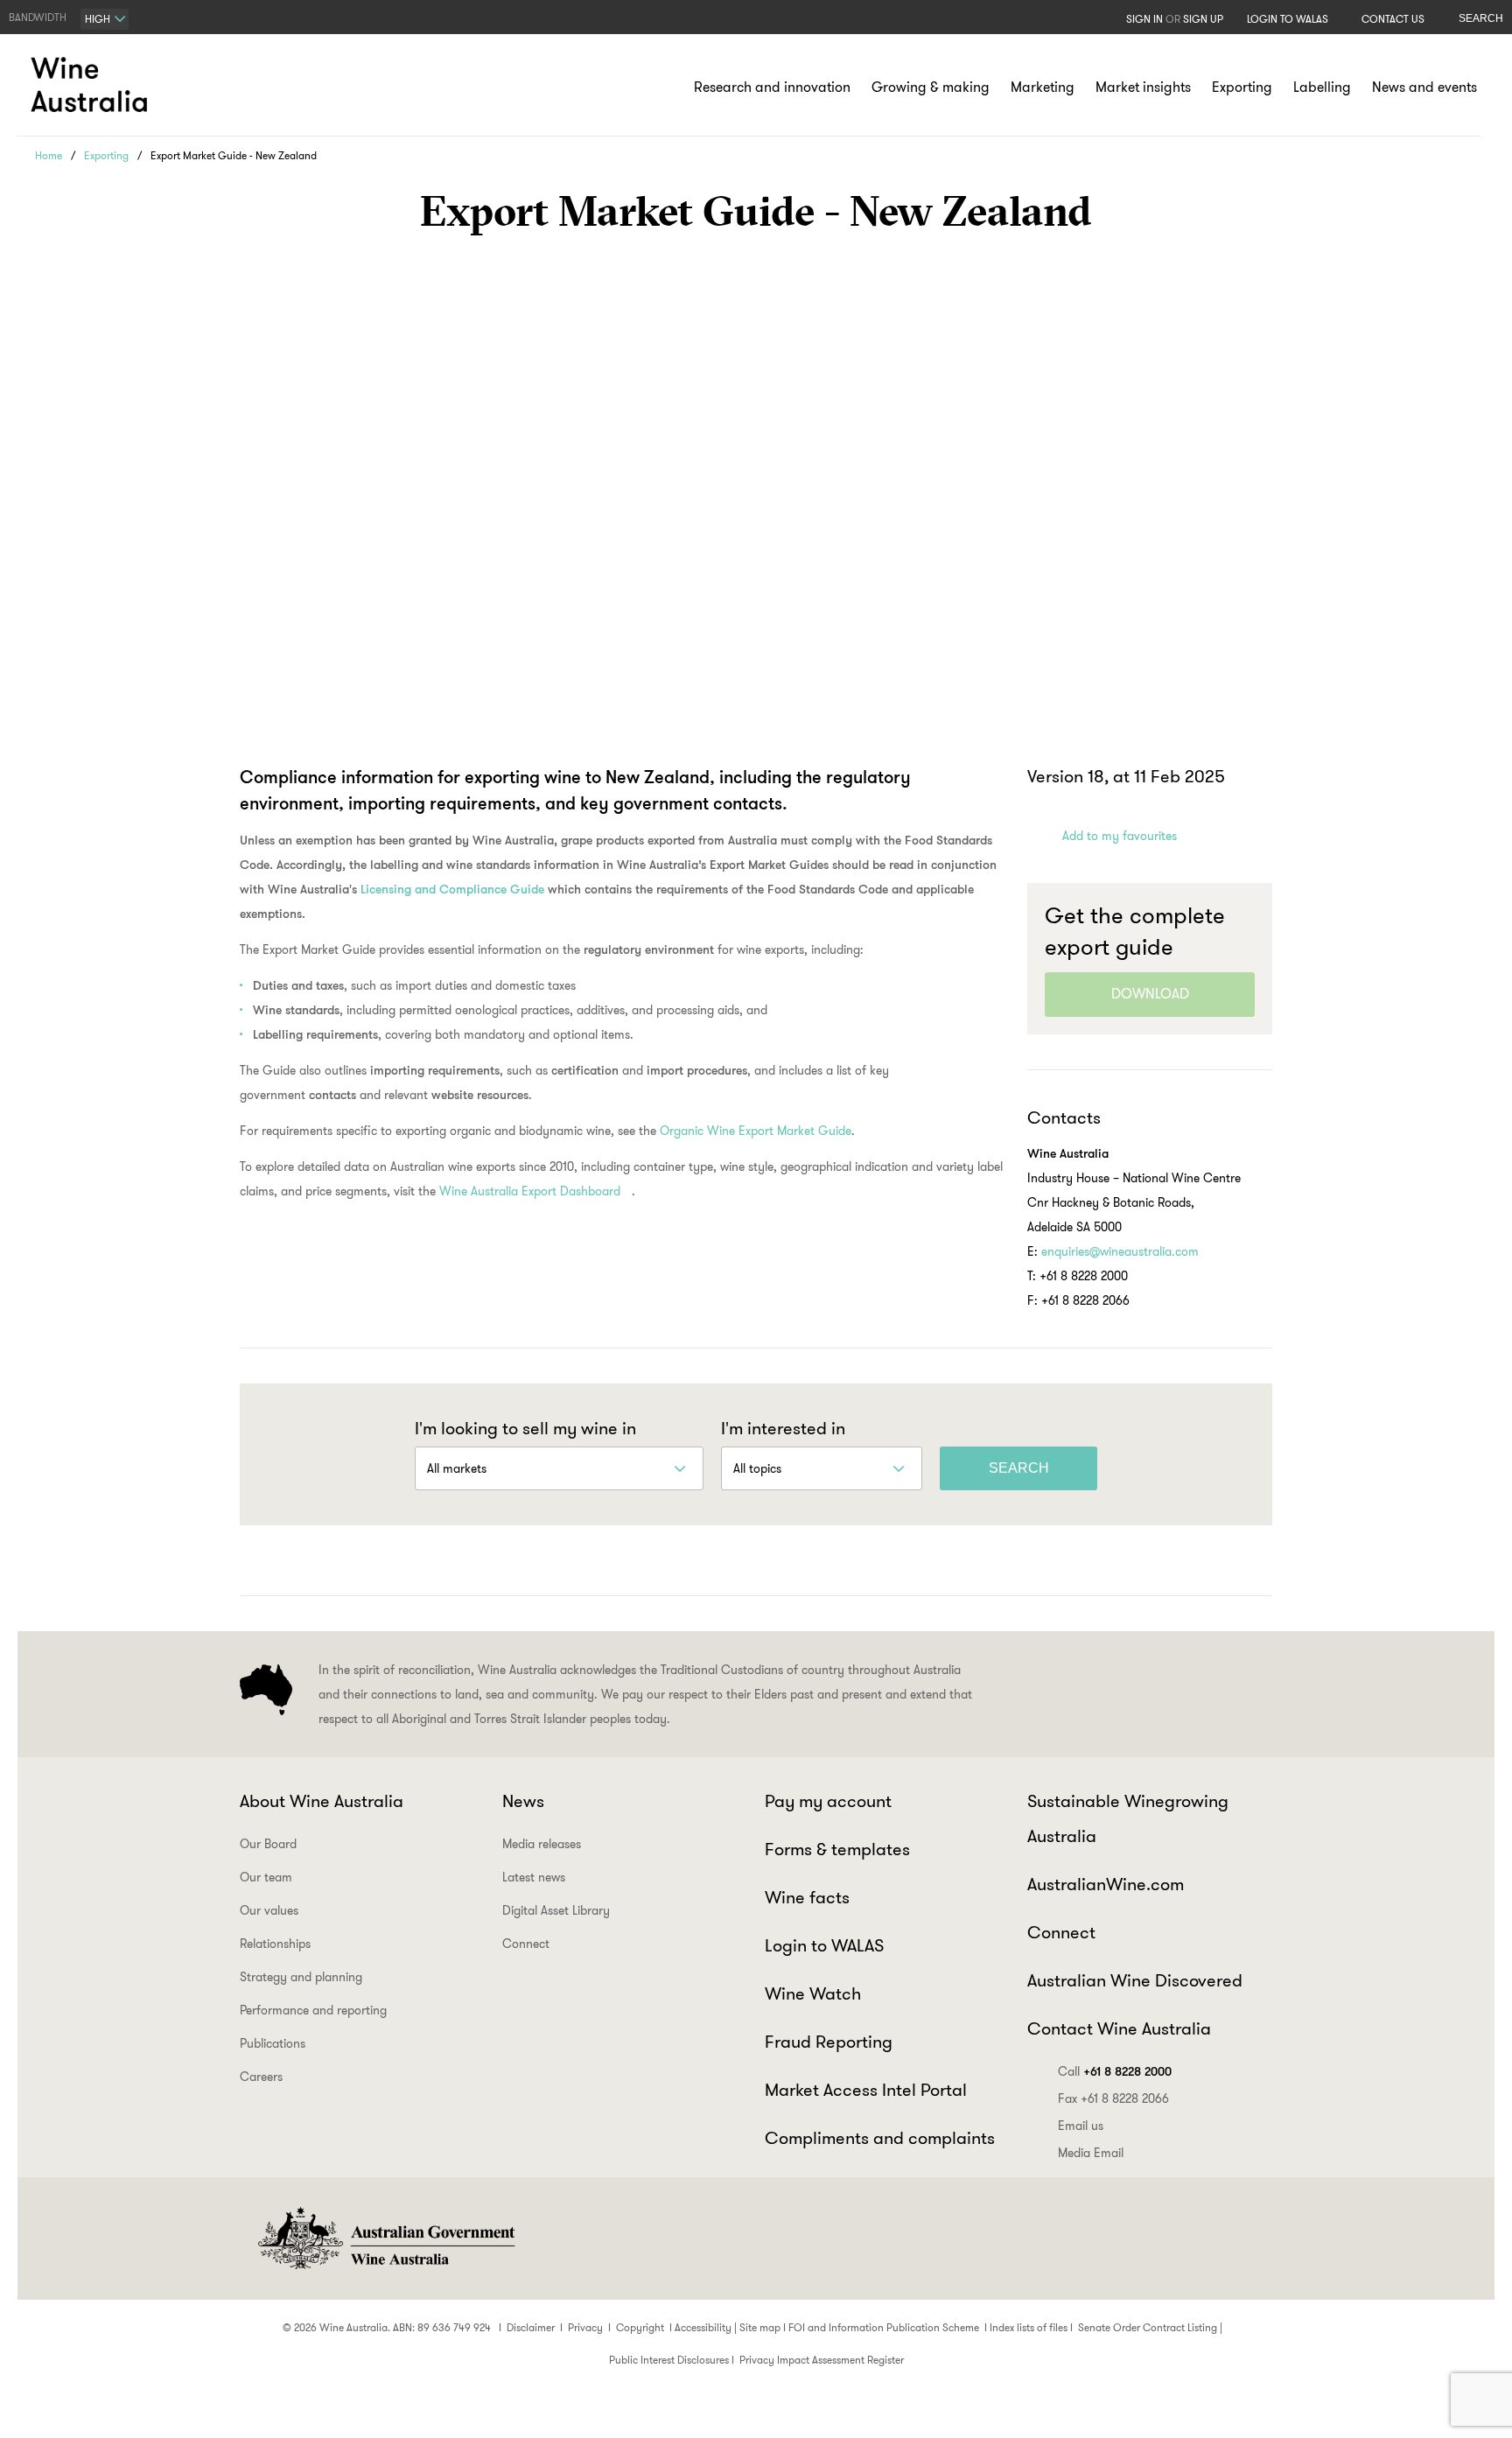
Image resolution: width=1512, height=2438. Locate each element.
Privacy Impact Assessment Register (822, 2360)
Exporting (1242, 87)
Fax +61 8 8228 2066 (1113, 2098)
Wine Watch (813, 1993)
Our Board (268, 1844)
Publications (273, 2043)
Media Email (1091, 2153)
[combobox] (105, 19)
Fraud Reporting (829, 2042)
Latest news (534, 1877)
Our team (266, 1877)
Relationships (275, 1944)
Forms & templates (837, 1849)
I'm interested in (783, 1428)
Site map (760, 2327)
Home (49, 155)
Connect (526, 1944)
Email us (1081, 2126)
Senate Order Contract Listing (1148, 2327)
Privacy (585, 2327)
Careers (261, 2077)
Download (1150, 994)
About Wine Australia (322, 1801)
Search (1481, 18)
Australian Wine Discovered (1135, 1980)
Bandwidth (38, 17)
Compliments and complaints (880, 2138)
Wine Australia (92, 85)
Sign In (1144, 19)
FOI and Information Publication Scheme (884, 2327)
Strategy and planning (301, 1977)
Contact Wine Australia (1119, 2028)
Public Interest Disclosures (669, 2360)
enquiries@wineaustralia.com (1120, 1251)
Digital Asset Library (556, 1910)
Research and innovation (772, 87)
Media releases (542, 1844)
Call (1115, 2071)
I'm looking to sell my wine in (525, 1428)
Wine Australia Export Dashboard (530, 1191)
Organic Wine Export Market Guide (756, 1131)
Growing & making (931, 87)
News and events (1424, 87)
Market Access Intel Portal (866, 2090)
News (523, 1801)
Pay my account (828, 1801)
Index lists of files (1029, 2327)
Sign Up (1203, 19)
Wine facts (807, 1897)
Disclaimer (531, 2327)
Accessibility (703, 2327)
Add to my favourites (1120, 836)
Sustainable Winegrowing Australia (1128, 1818)
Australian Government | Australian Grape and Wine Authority (385, 2238)
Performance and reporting (313, 2010)
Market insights (1143, 87)
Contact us (1393, 19)
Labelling (1322, 87)
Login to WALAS (1288, 19)
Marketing (1043, 87)
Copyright (640, 2327)
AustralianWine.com (1106, 1884)
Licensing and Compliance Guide (452, 889)
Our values (269, 1910)
